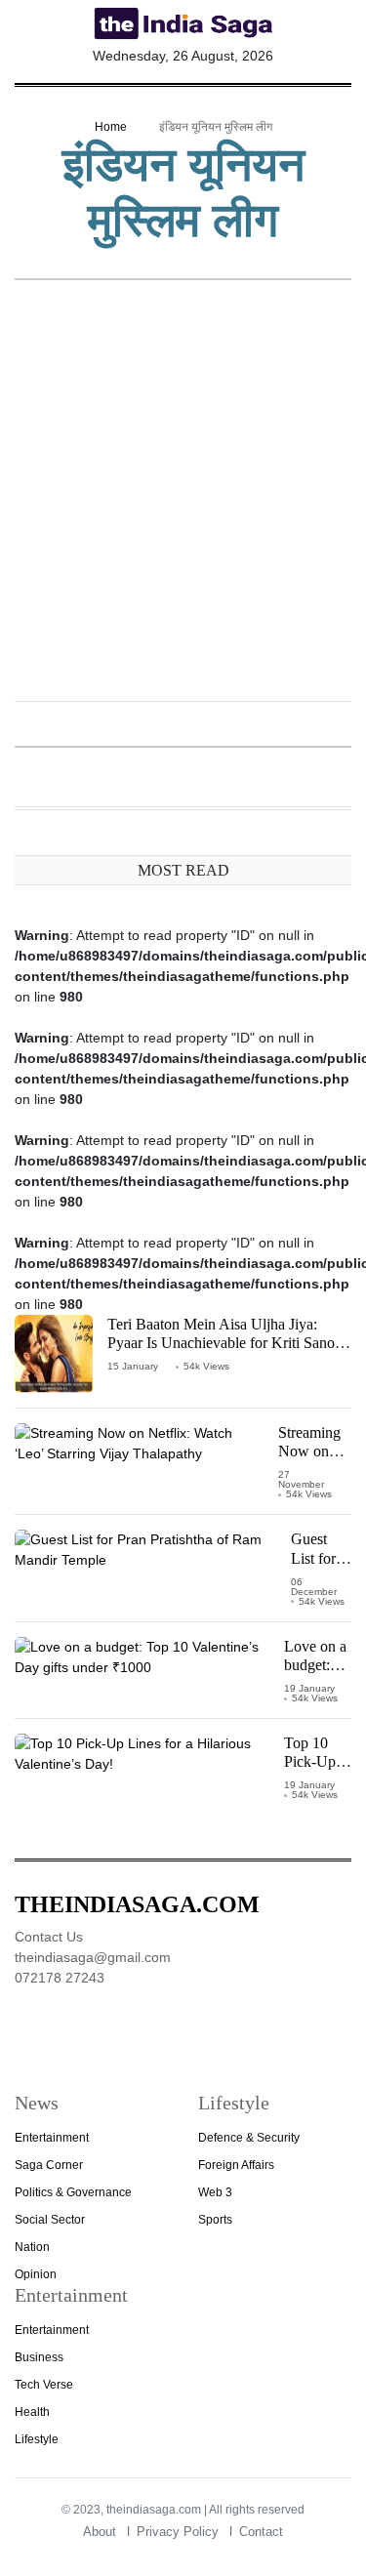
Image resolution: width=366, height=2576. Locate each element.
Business (39, 2357)
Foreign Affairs (236, 2165)
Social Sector (50, 2220)
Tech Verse (44, 2385)
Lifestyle (37, 2439)
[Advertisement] (183, 492)
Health (32, 2412)
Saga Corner (49, 2165)
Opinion (36, 2274)
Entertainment (52, 2138)
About (100, 2532)
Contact (261, 2532)
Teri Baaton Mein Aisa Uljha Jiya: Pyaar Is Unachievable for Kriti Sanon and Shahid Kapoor (225, 1343)
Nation (32, 2247)
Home (111, 127)
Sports (215, 2220)
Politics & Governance (73, 2192)
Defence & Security (249, 2138)
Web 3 (215, 2192)
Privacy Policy (178, 2532)
